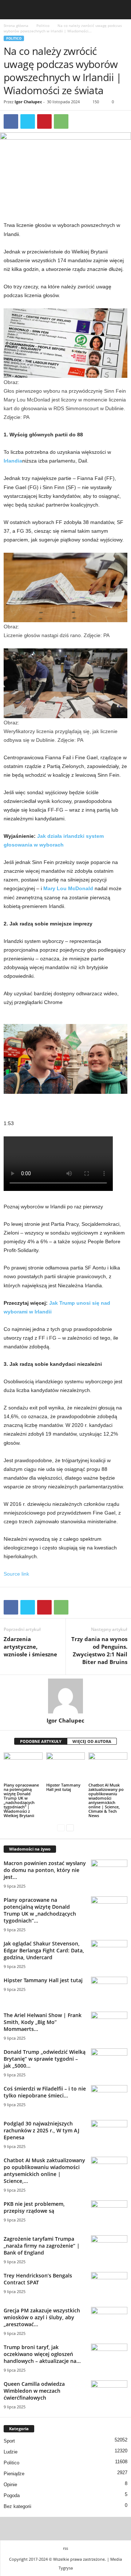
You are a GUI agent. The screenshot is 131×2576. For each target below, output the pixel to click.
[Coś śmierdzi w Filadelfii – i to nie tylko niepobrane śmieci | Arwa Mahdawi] (109, 2099)
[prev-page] (61, 1828)
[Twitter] (28, 121)
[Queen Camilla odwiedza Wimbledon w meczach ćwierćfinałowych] (109, 2394)
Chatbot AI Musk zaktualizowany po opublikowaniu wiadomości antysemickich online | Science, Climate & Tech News (106, 1800)
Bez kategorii (17, 2506)
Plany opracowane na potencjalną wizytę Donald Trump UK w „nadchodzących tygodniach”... (40, 1910)
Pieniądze (14, 2474)
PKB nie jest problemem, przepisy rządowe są (34, 2207)
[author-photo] (65, 1696)
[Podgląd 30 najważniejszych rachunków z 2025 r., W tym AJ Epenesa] (109, 2134)
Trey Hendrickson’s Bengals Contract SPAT (38, 2279)
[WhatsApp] (61, 121)
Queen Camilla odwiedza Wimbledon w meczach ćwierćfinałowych (34, 2391)
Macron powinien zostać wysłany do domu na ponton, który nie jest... (45, 1870)
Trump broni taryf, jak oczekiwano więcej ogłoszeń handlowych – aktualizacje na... (42, 2354)
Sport (9, 2441)
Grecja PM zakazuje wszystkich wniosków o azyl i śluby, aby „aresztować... (42, 2317)
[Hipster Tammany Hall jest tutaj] (66, 1767)
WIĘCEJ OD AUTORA (92, 1741)
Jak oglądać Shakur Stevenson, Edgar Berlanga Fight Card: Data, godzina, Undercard (44, 1950)
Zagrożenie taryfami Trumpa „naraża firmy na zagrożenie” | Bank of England (42, 2246)
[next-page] (70, 1828)
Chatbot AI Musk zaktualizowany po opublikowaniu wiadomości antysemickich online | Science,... (44, 2171)
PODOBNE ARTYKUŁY (41, 1741)
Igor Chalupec (28, 102)
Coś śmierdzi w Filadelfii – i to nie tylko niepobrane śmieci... (45, 2092)
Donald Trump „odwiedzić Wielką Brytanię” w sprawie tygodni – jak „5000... (45, 2059)
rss (65, 2548)
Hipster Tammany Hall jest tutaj (63, 1787)
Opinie (10, 2485)
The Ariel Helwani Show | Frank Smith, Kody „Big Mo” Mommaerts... (43, 2022)
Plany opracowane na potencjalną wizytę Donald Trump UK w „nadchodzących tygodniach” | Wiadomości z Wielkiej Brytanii (21, 1800)
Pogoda (12, 2495)
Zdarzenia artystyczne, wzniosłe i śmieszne (30, 1647)
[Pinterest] (44, 121)
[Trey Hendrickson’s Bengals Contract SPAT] (109, 2286)
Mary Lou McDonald (68, 888)
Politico (43, 25)
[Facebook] (11, 121)
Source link (16, 1574)
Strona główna (16, 25)
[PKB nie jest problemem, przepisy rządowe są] (109, 2214)
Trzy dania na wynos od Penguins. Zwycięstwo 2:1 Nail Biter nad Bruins (99, 1650)
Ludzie (11, 2452)
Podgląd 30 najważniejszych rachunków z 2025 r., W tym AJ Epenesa (41, 2130)
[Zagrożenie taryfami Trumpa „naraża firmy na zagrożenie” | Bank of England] (109, 2249)
